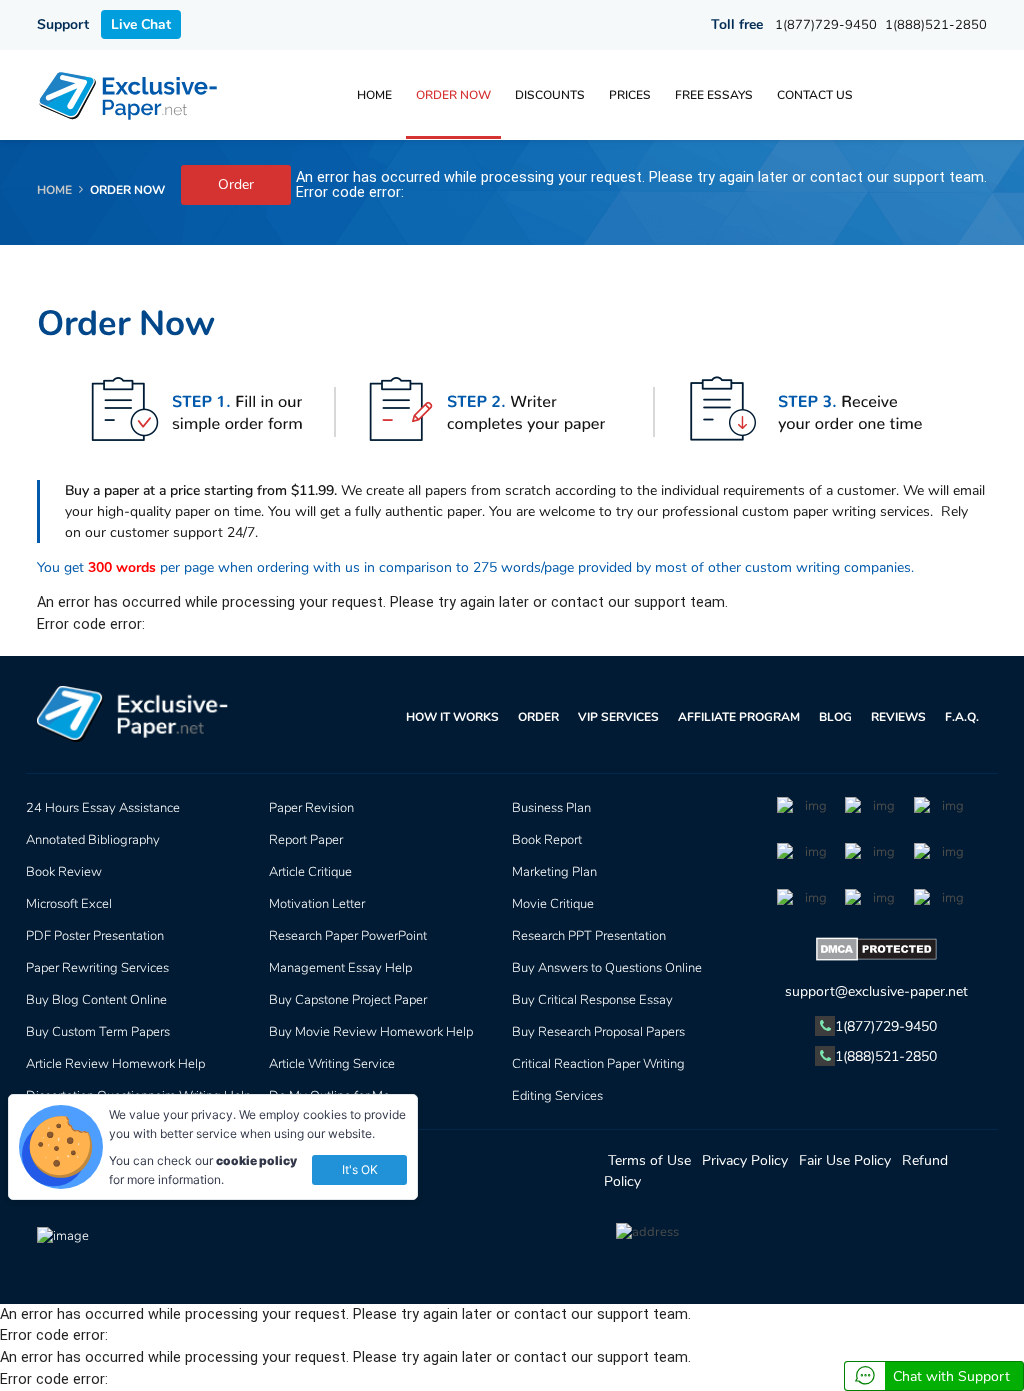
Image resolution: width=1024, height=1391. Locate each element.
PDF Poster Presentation (95, 936)
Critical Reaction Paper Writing (598, 1064)
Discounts (550, 95)
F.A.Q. (962, 717)
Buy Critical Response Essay (592, 1000)
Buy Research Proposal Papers (598, 1032)
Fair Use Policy (845, 1160)
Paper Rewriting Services (97, 968)
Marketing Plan (554, 872)
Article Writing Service (332, 1064)
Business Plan (551, 808)
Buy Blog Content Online (96, 1000)
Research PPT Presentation (589, 936)
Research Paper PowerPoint (348, 936)
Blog (835, 717)
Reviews (898, 717)
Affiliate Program (739, 717)
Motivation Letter (317, 904)
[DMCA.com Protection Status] (876, 952)
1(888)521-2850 (936, 25)
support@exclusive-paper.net (876, 991)
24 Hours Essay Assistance (103, 808)
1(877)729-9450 (826, 25)
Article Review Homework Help (115, 1064)
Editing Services (557, 1096)
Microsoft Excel (69, 904)
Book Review (64, 872)
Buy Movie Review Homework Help (371, 1032)
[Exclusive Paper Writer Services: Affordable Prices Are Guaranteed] (129, 95)
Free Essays (714, 95)
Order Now (453, 95)
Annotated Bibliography (93, 840)
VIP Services (618, 717)
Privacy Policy (745, 1160)
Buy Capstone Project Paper (348, 1000)
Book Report (547, 840)
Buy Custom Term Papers (98, 1032)
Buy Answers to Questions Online (607, 968)
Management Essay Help (340, 968)
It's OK (360, 1169)
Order (236, 184)
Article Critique (310, 872)
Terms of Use (649, 1160)
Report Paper (306, 840)
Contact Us (815, 95)
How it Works (452, 717)
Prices (630, 95)
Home (374, 95)
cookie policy (256, 1160)
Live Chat (141, 24)
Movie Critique (553, 904)
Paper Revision (311, 808)
